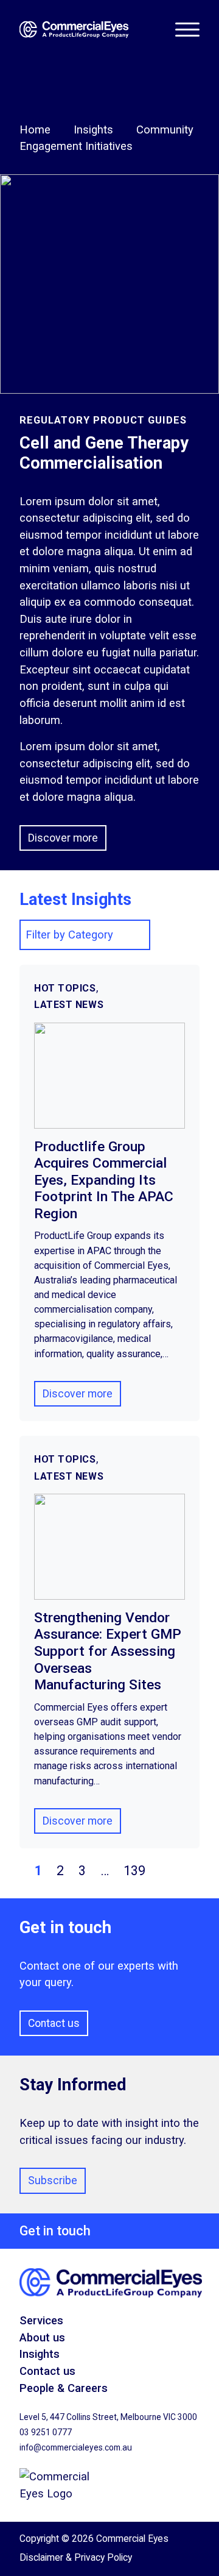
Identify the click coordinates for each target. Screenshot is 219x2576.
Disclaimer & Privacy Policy (76, 2557)
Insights (93, 130)
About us (42, 2337)
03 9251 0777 (46, 2432)
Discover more (63, 838)
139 (134, 1871)
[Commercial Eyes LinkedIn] (195, 2558)
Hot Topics (65, 988)
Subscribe (53, 2180)
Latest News (69, 1005)
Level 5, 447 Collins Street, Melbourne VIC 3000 (108, 2417)
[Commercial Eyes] (97, 30)
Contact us (54, 2023)
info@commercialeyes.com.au (76, 2447)
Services (41, 2320)
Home (35, 130)
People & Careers (64, 2388)
